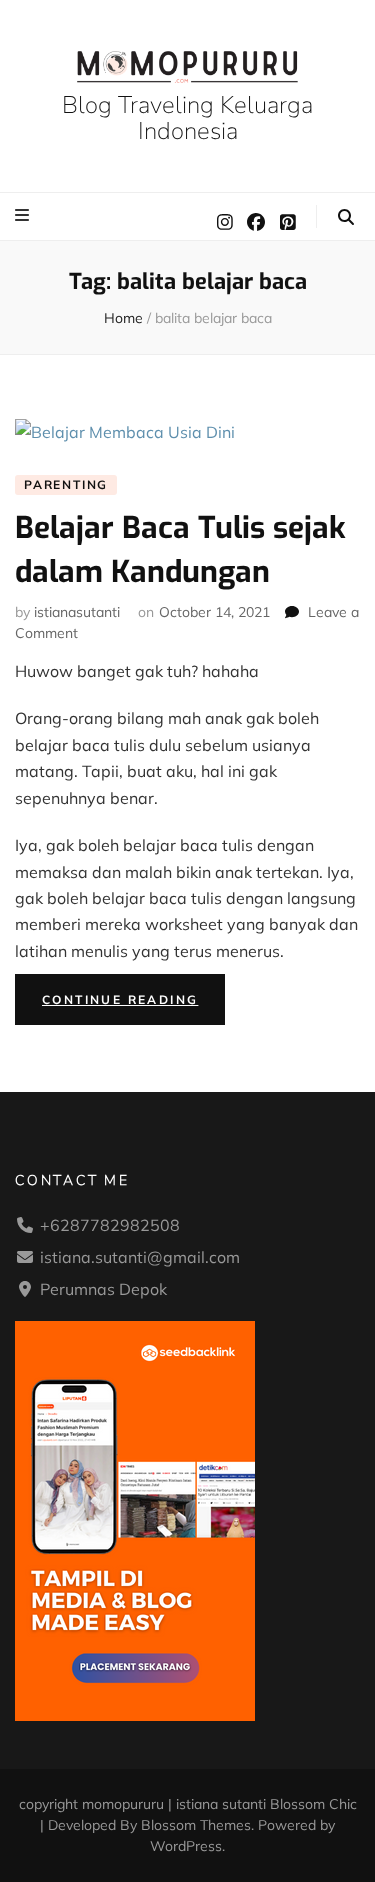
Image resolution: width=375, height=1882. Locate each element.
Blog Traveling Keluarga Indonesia (187, 117)
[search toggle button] (346, 217)
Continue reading (133, 1003)
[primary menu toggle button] (24, 215)
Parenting (66, 484)
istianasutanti (77, 612)
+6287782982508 (110, 1225)
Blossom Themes (196, 1825)
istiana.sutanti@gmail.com (140, 1257)
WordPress (186, 1846)
